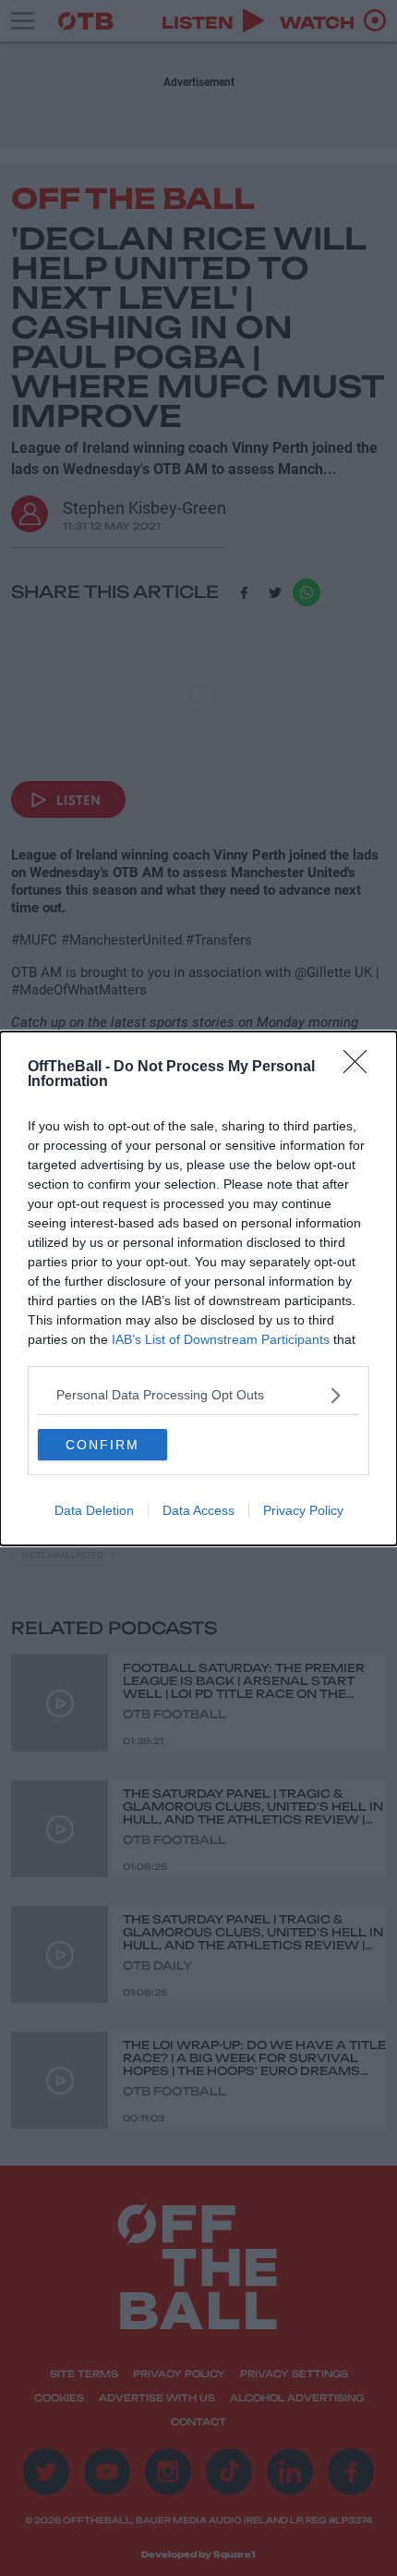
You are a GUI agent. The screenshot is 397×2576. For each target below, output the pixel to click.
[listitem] (198, 1395)
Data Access (198, 1510)
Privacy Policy (303, 1510)
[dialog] (198, 1288)
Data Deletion (94, 1510)
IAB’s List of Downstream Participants (221, 1339)
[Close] (361, 1068)
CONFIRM (102, 1445)
